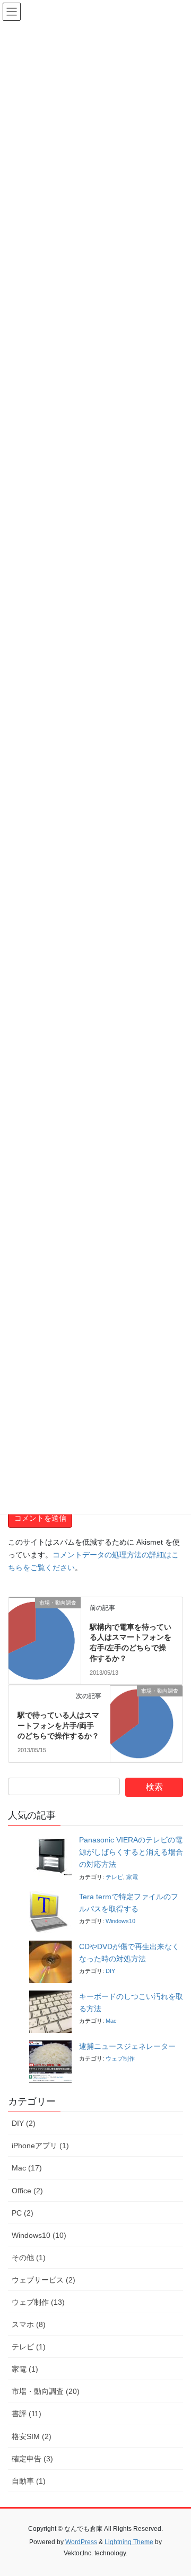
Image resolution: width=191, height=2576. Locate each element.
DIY (110, 1971)
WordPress (81, 2542)
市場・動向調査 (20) (46, 2391)
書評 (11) (27, 2414)
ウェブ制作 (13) (38, 2302)
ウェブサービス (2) (44, 2280)
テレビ (114, 1877)
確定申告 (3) (32, 2459)
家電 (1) (25, 2369)
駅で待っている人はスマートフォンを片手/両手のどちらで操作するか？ (58, 1725)
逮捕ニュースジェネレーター (127, 2046)
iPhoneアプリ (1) (40, 2146)
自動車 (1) (29, 2481)
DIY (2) (24, 2123)
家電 (132, 1877)
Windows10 (120, 1921)
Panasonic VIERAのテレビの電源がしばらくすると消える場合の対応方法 (131, 1852)
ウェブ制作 (120, 2058)
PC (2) (23, 2213)
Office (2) (27, 2191)
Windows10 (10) (39, 2235)
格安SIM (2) (32, 2436)
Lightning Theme (129, 2542)
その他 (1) (29, 2258)
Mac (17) (27, 2168)
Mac (111, 2021)
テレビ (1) (29, 2347)
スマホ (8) (29, 2324)
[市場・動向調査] (45, 1618)
